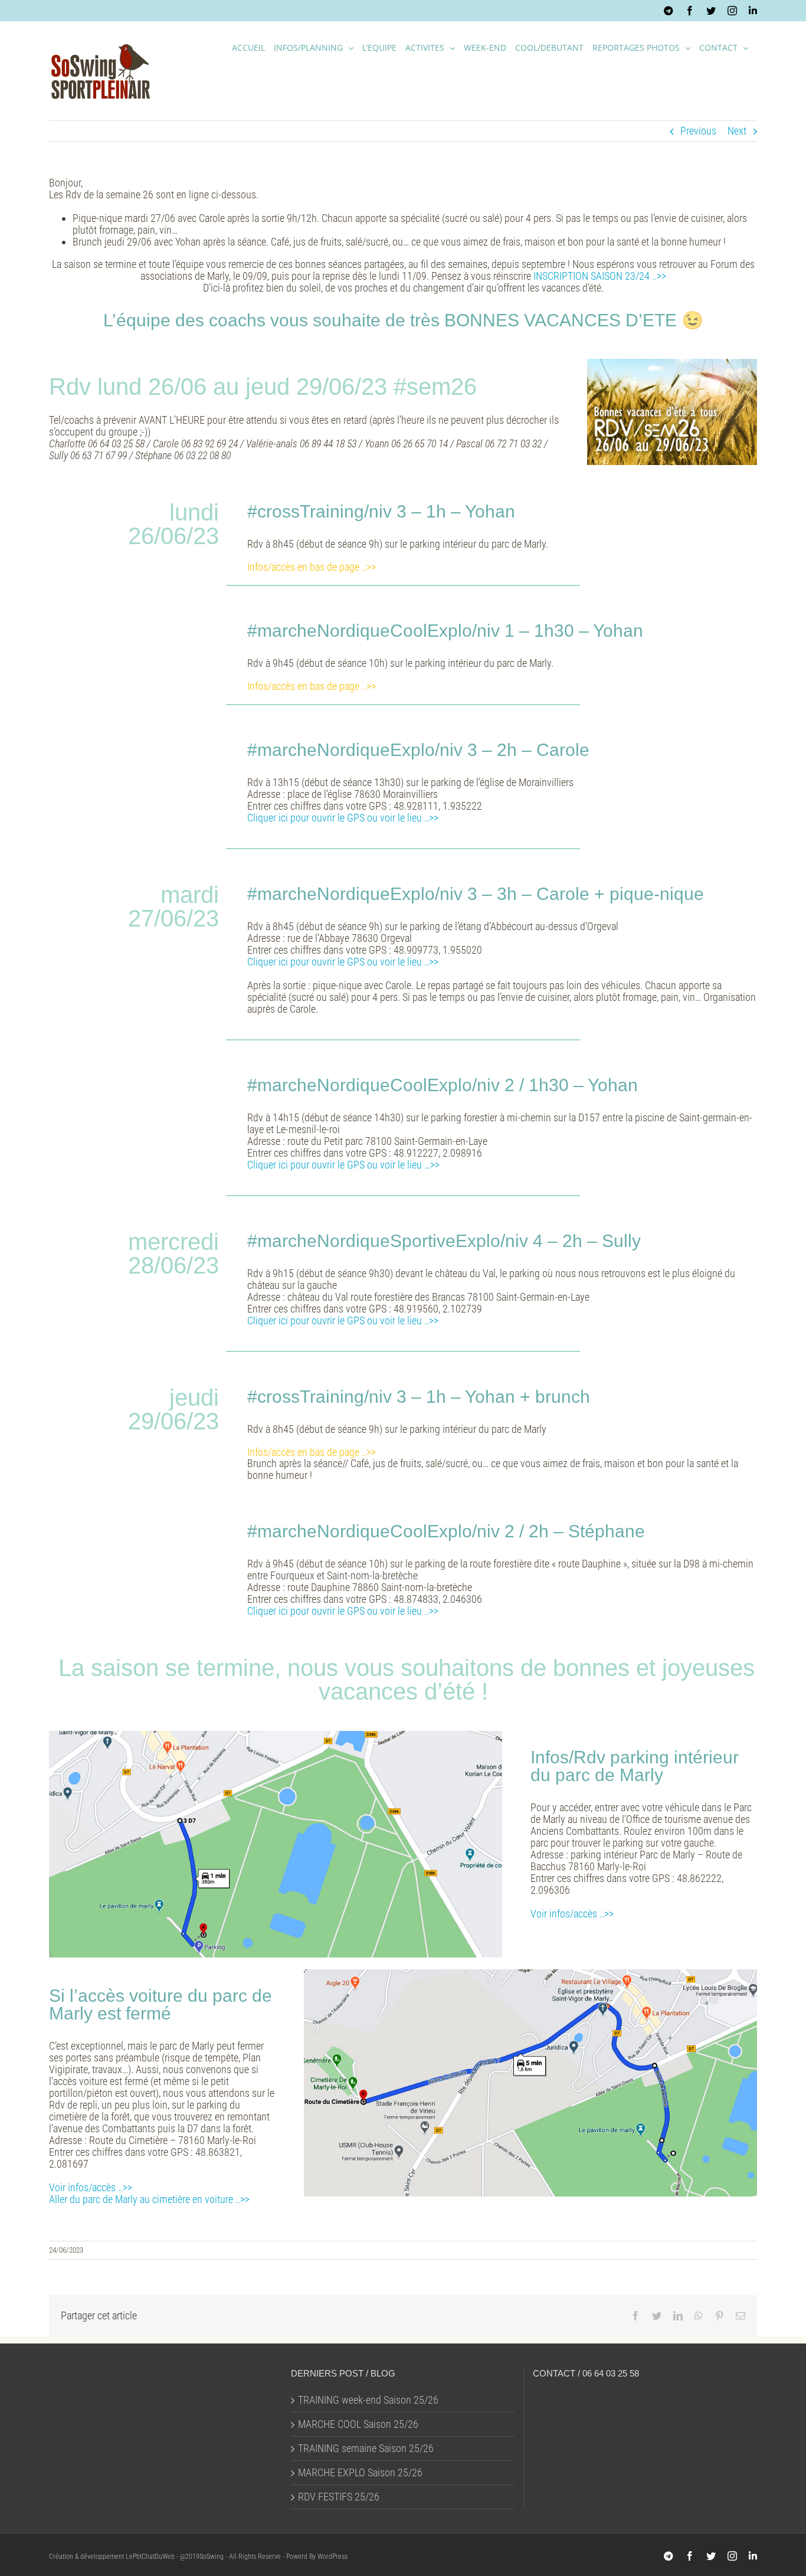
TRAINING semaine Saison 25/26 (366, 2449)
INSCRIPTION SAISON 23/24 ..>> (600, 276)
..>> (430, 1611)
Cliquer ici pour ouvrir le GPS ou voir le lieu (335, 1611)
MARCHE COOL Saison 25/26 (358, 2424)
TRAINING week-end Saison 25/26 (368, 2400)
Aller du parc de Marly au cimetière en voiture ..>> (149, 2199)
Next (737, 131)
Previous (698, 131)
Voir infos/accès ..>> (572, 1914)
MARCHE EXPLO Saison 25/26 (360, 2473)
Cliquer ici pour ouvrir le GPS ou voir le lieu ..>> (343, 818)
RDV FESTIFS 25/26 (339, 2497)
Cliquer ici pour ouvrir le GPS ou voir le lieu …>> (343, 1165)
